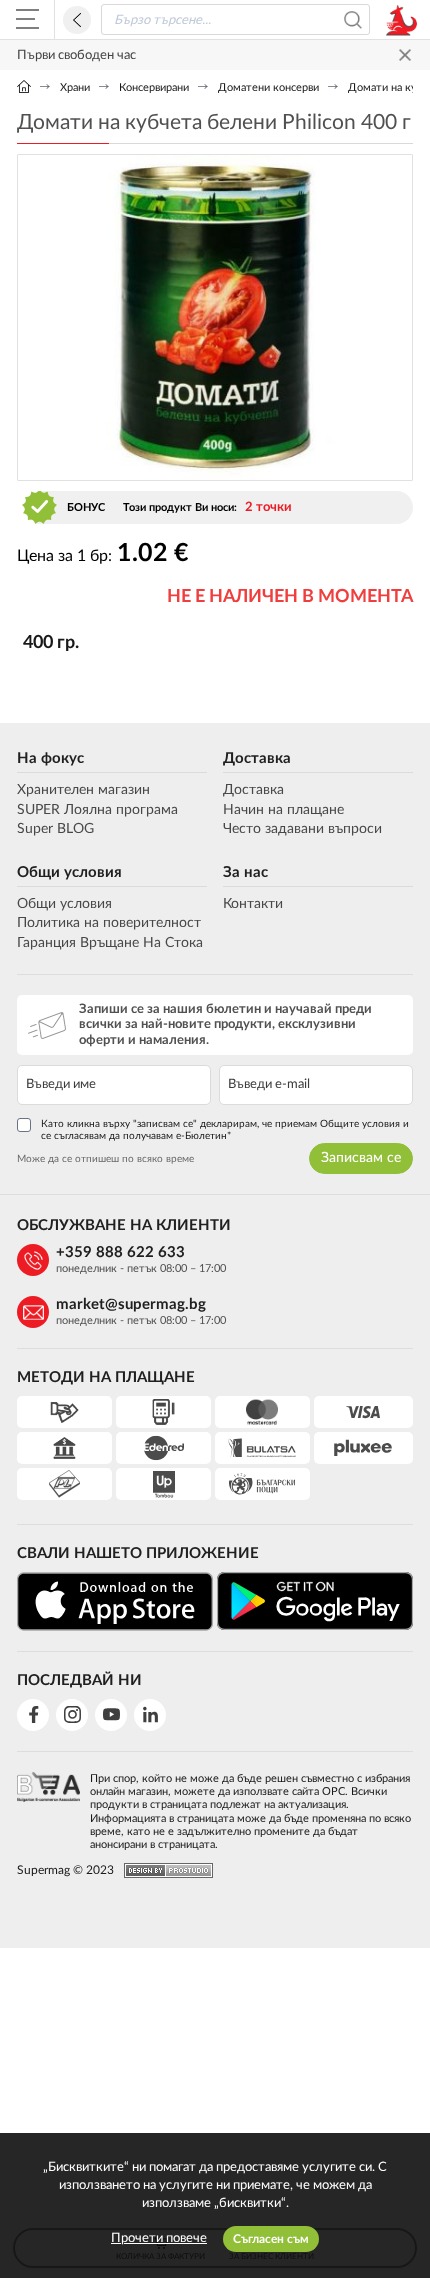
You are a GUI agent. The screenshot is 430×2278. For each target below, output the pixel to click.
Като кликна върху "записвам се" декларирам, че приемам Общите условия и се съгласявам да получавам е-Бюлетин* (225, 1130)
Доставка (257, 758)
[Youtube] (111, 1715)
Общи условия (69, 872)
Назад (77, 20)
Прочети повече (159, 2238)
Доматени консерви (268, 87)
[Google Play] (315, 1601)
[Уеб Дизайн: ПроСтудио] (163, 1870)
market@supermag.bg (131, 1304)
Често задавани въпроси (302, 829)
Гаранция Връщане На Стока (110, 943)
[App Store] (115, 1601)
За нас (245, 872)
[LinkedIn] (150, 1715)
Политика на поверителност (109, 923)
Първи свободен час (76, 55)
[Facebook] (33, 1715)
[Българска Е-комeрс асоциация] (48, 1805)
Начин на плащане (283, 810)
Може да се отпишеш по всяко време (105, 1159)
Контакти (253, 904)
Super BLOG (55, 829)
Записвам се (361, 1158)
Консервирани (154, 87)
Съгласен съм (271, 2239)
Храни (75, 87)
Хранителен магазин (83, 790)
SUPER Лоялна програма (97, 810)
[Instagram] (72, 1715)
